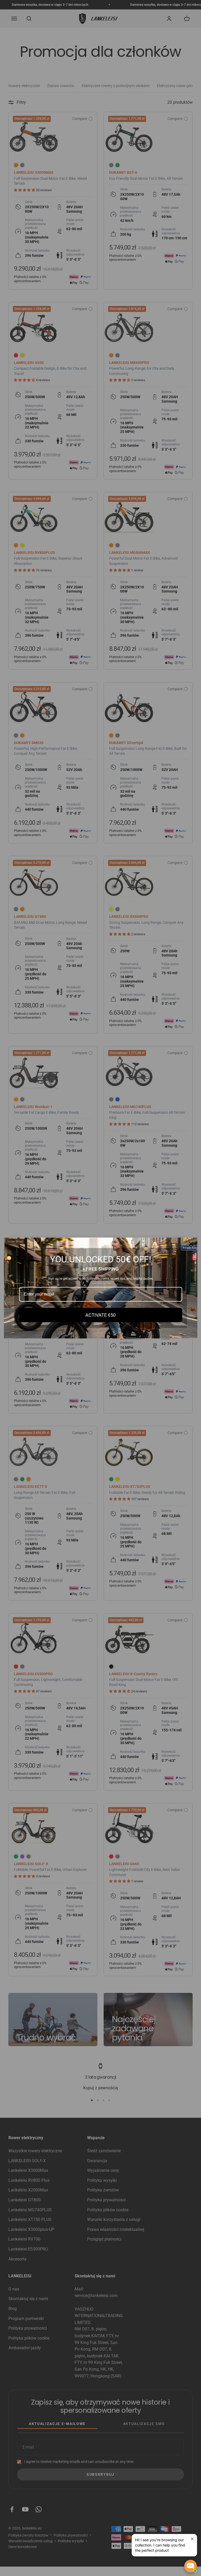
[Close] (191, 1244)
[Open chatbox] (191, 2566)
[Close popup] (192, 2539)
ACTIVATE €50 (100, 1315)
